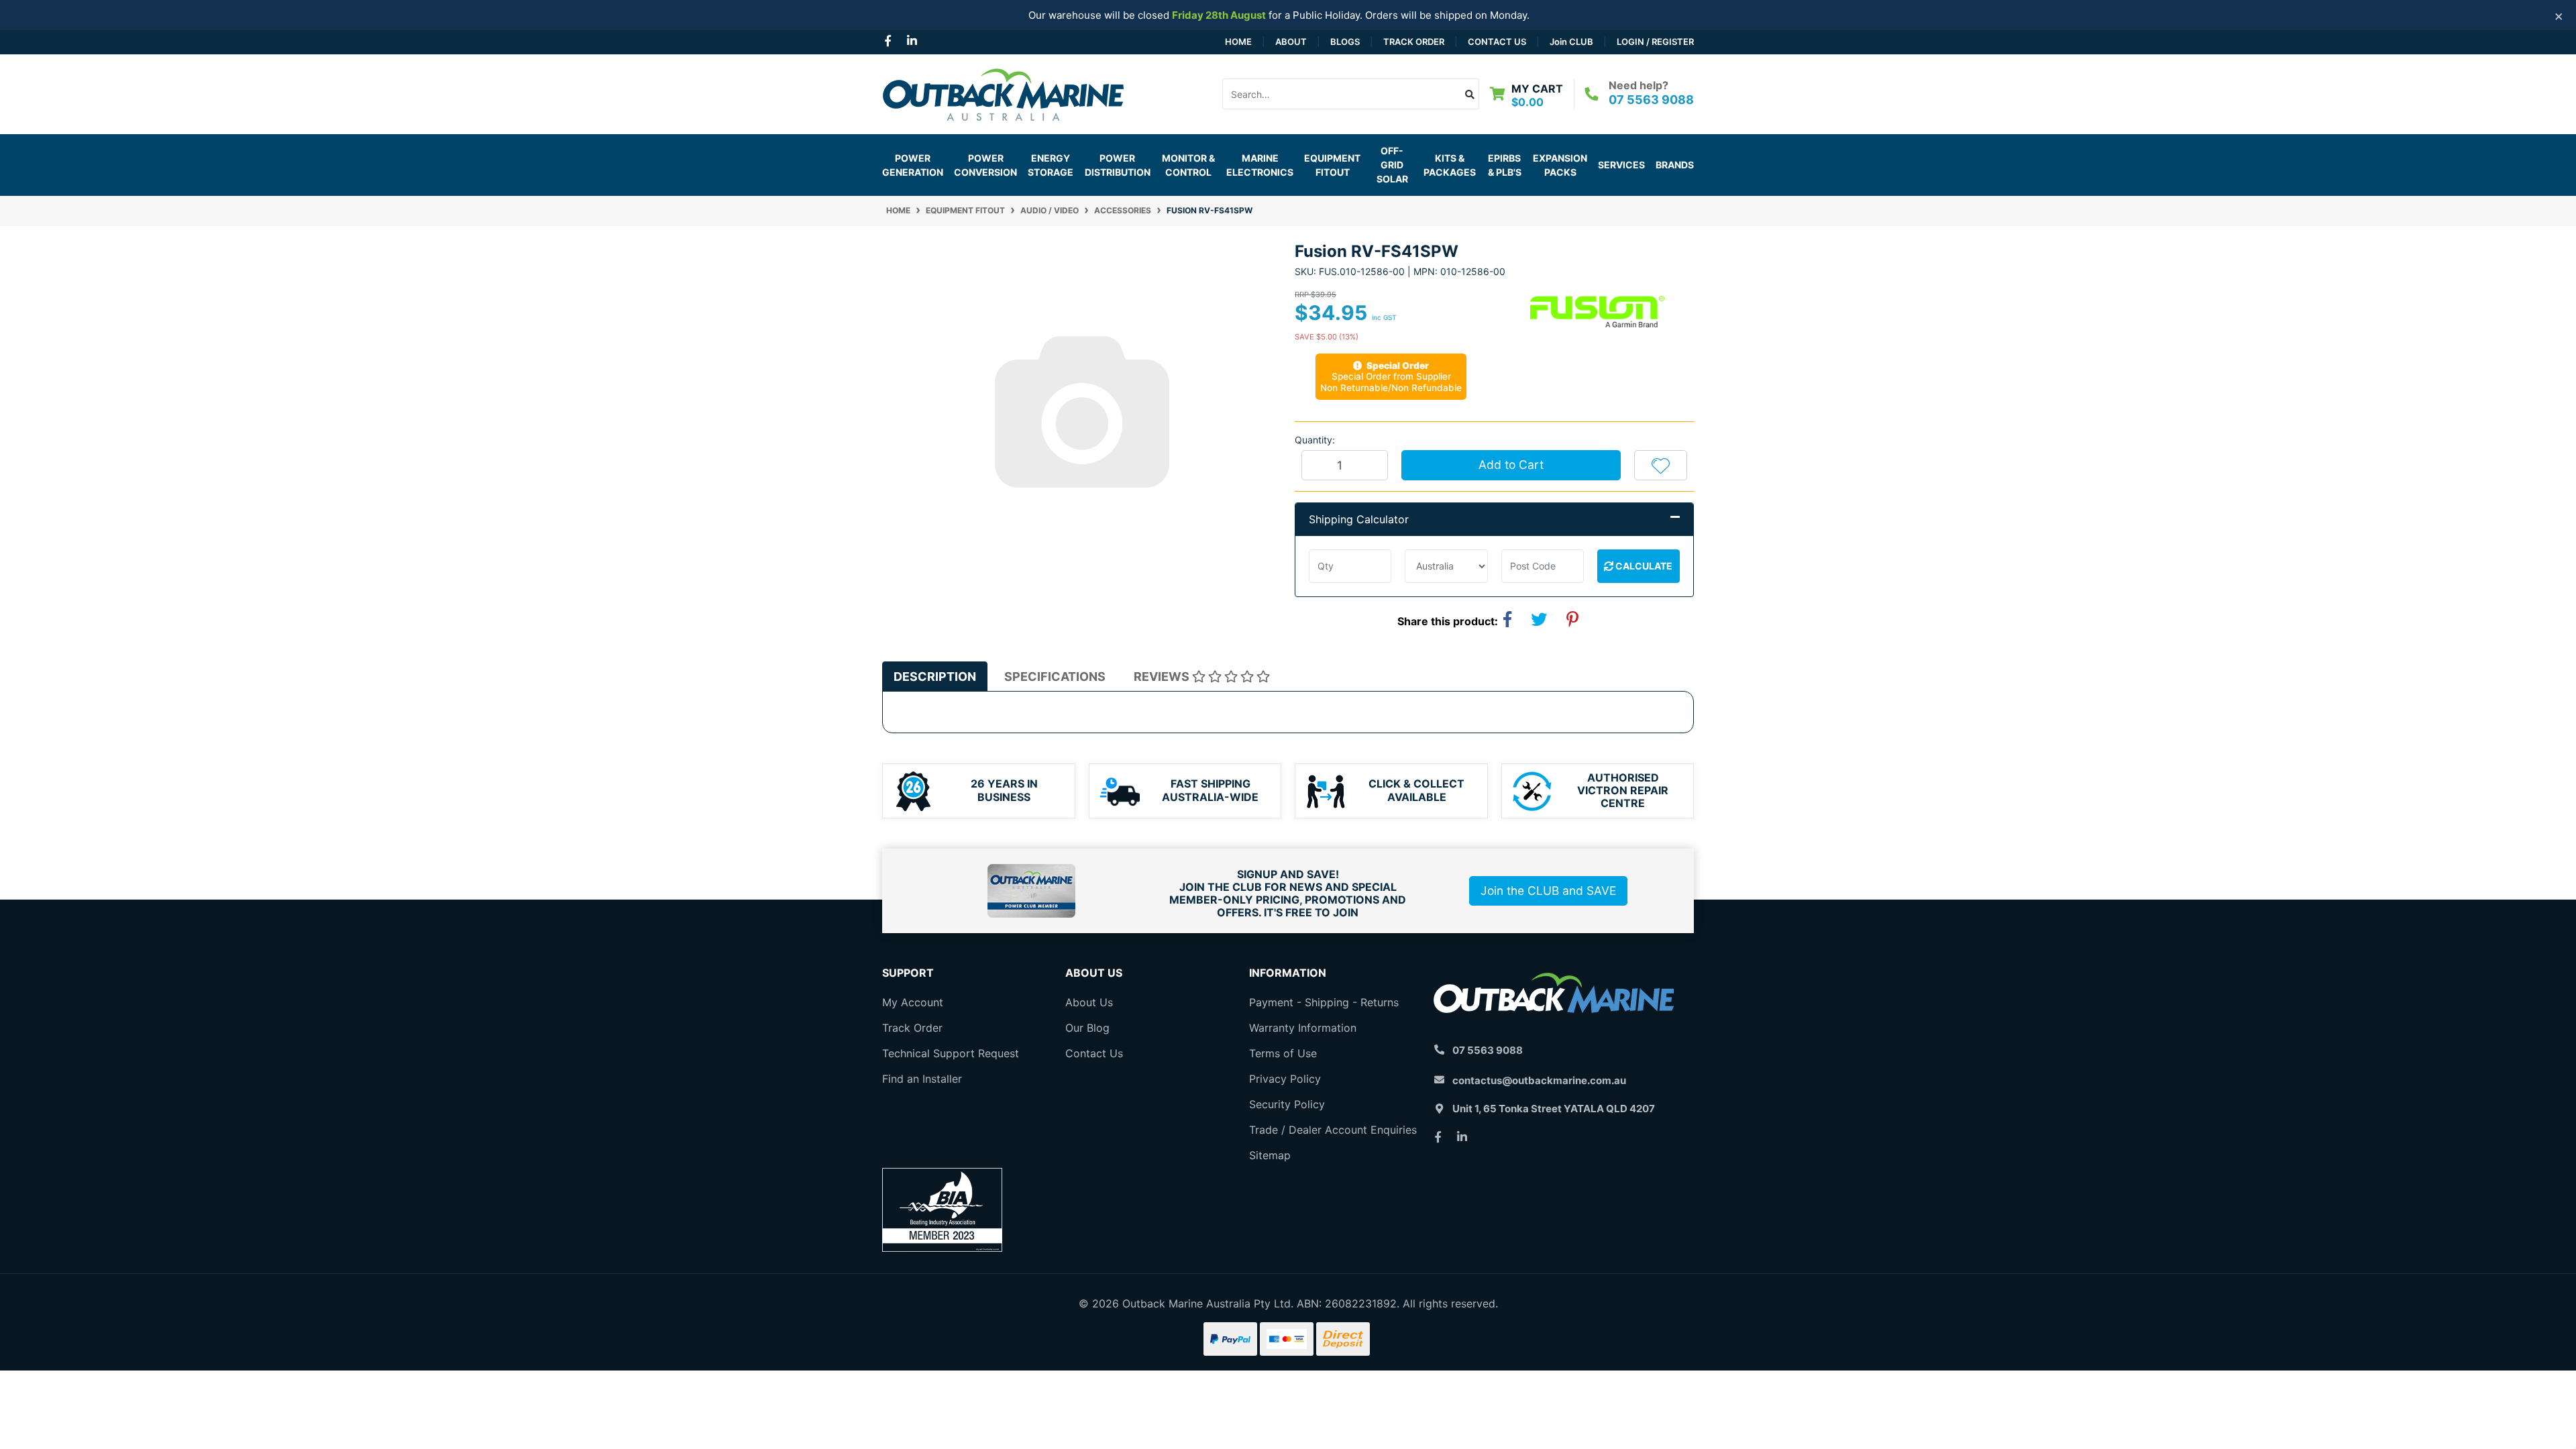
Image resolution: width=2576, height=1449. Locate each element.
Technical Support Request (951, 1053)
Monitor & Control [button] (1188, 165)
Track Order (1414, 42)
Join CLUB (1571, 42)
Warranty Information (1303, 1028)
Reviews (1163, 677)
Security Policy (1287, 1104)
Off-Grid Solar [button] (1392, 165)
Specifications (1055, 677)
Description (935, 677)
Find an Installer (922, 1079)
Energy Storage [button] (1051, 165)
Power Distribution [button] (1118, 165)
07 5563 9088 (1651, 100)
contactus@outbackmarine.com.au (1539, 1080)
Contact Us (1497, 42)
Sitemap (1270, 1155)
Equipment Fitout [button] (1332, 165)
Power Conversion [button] (985, 165)
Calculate (1643, 566)
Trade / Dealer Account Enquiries (1333, 1130)
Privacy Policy (1285, 1079)
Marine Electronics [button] (1260, 165)
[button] (1661, 465)
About (1291, 42)
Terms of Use (1283, 1053)
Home (1238, 42)
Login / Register (1655, 42)
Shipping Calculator (1359, 519)
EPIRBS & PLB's (1505, 165)
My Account (913, 1002)
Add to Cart (1511, 465)
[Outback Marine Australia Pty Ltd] (1003, 93)
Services (1621, 165)
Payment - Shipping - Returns (1324, 1002)
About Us (1089, 1002)
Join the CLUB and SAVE (1548, 891)
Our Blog (1087, 1028)
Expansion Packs (1560, 165)
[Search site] (1470, 94)
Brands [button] (1675, 165)
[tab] (935, 677)
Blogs (1345, 42)
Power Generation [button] (913, 165)
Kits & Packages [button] (1450, 165)
